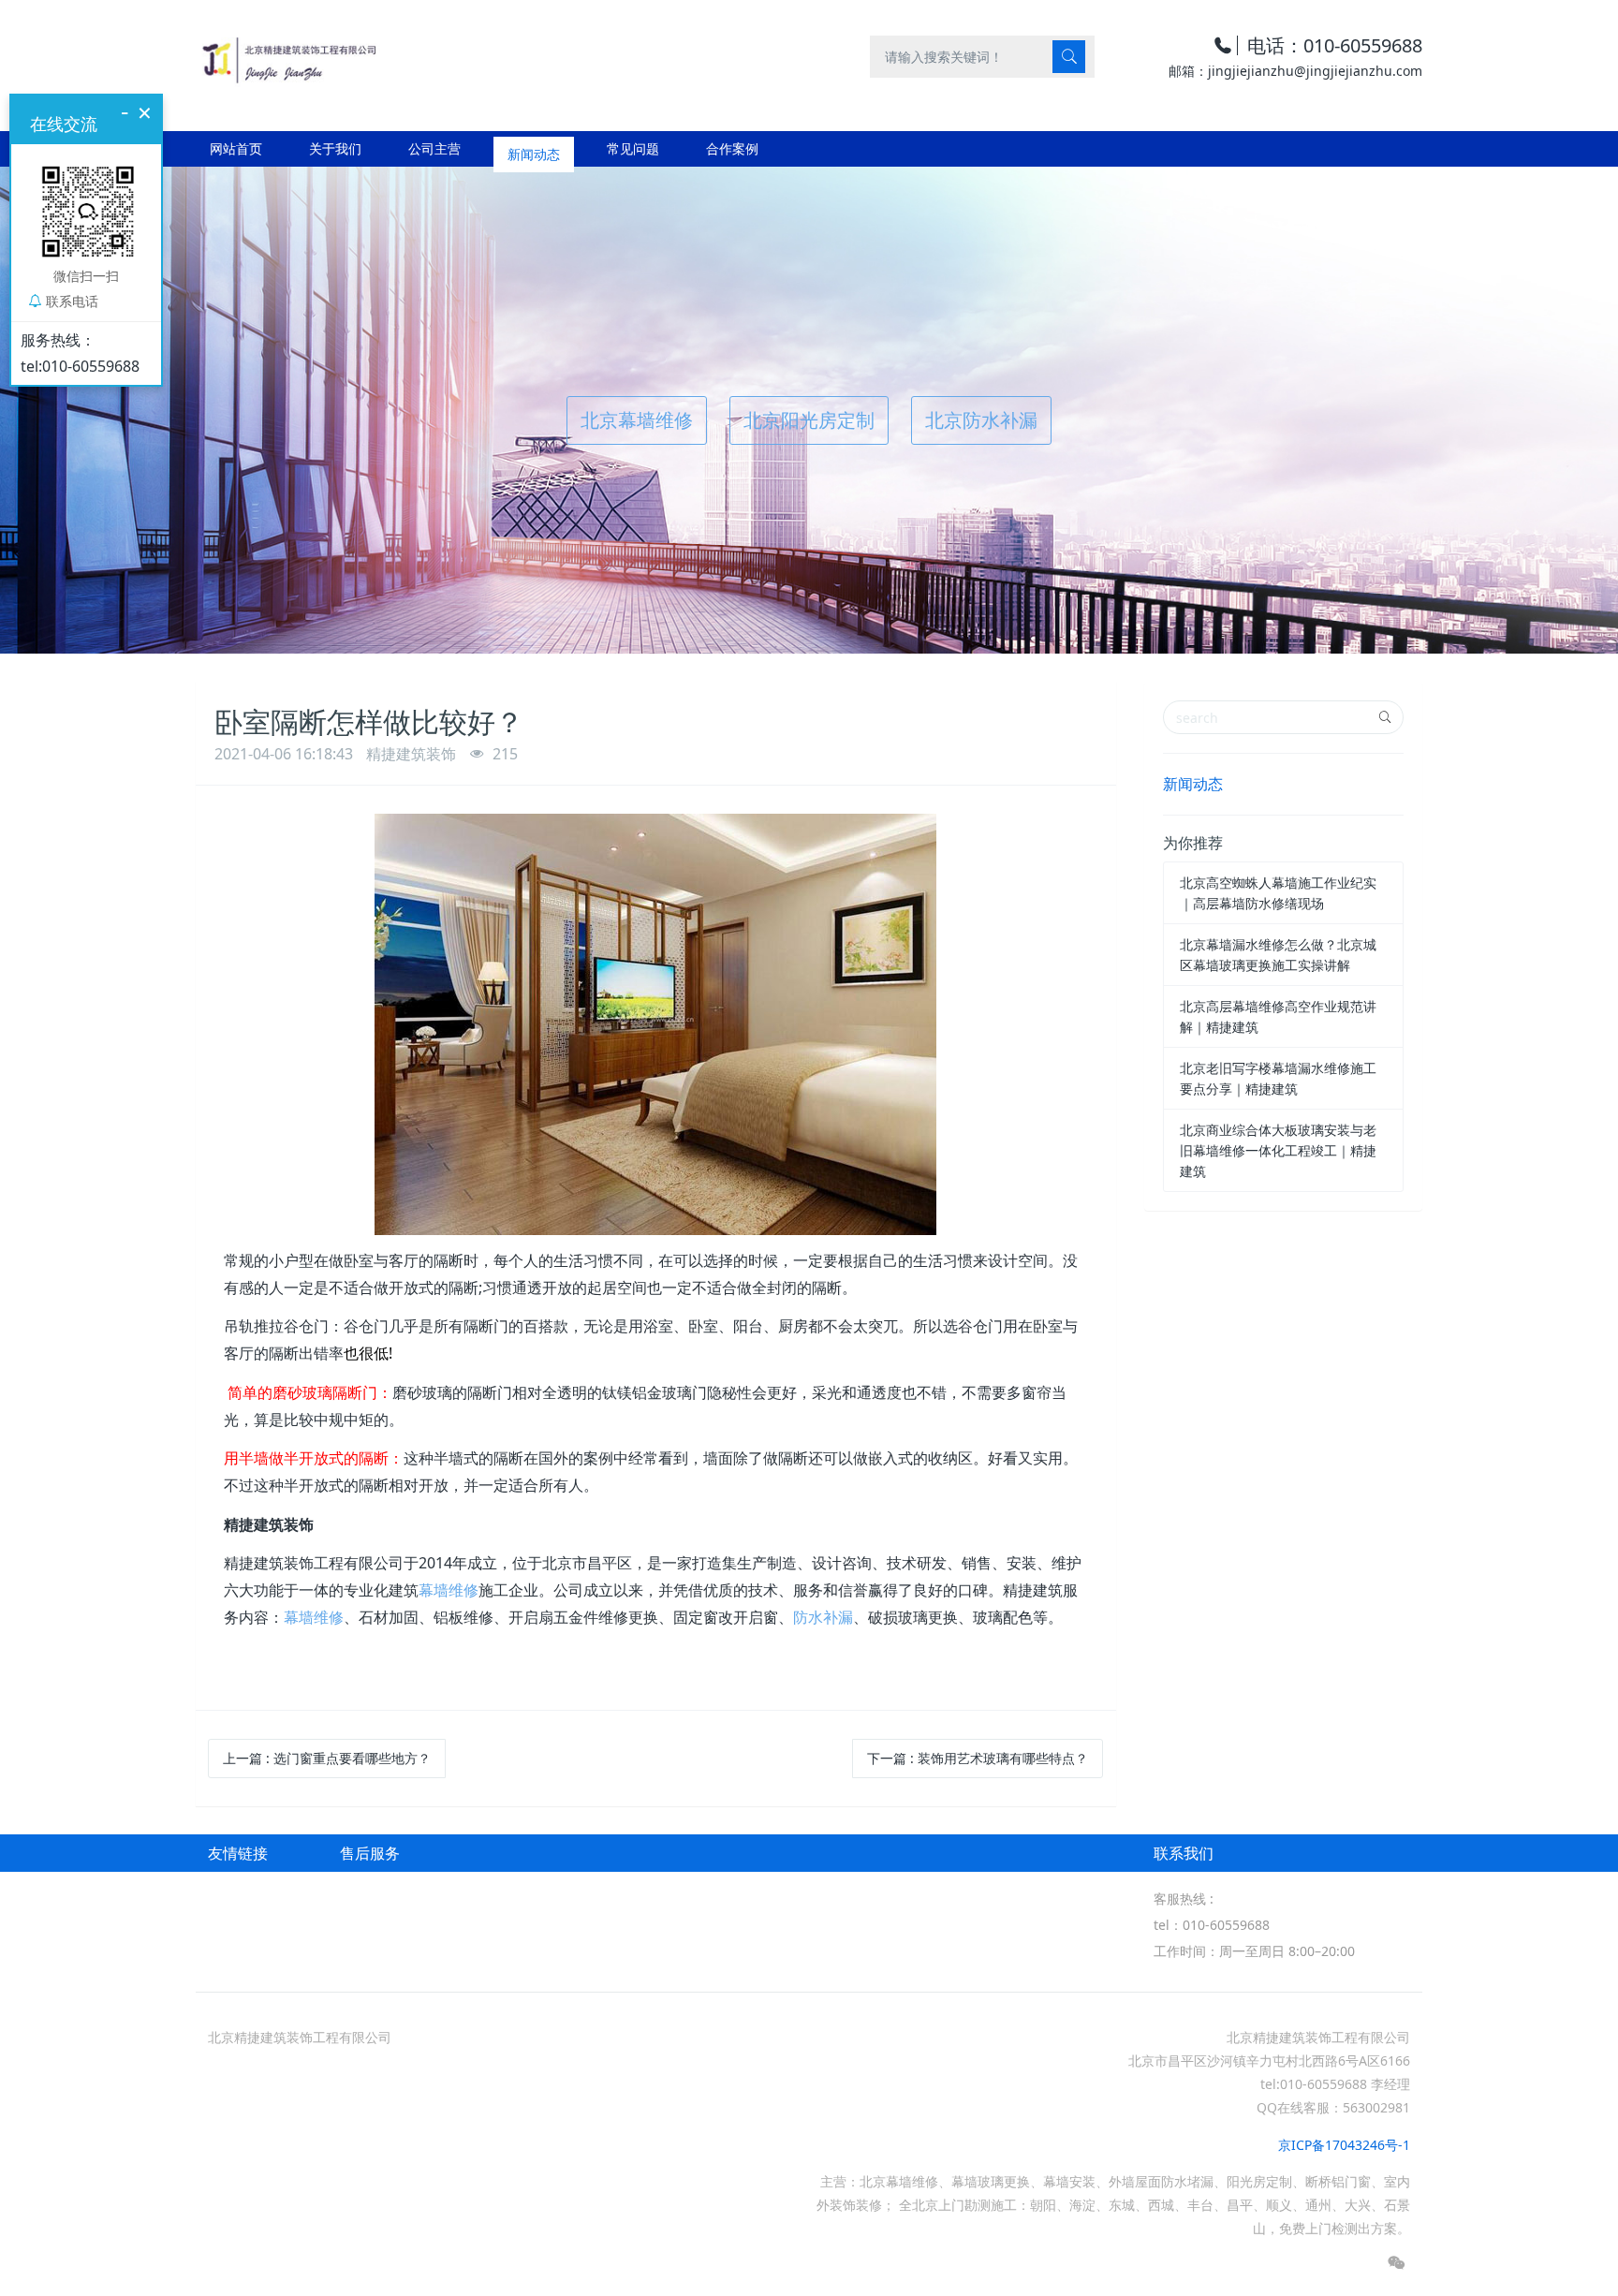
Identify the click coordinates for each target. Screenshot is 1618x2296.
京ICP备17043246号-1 (1344, 2145)
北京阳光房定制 (809, 420)
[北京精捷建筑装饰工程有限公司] (288, 56)
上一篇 (327, 1758)
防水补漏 (823, 1617)
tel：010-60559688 (1212, 1925)
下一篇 (978, 1758)
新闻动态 (1193, 784)
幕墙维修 (449, 1590)
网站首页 (236, 148)
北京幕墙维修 (637, 420)
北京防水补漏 (981, 420)
